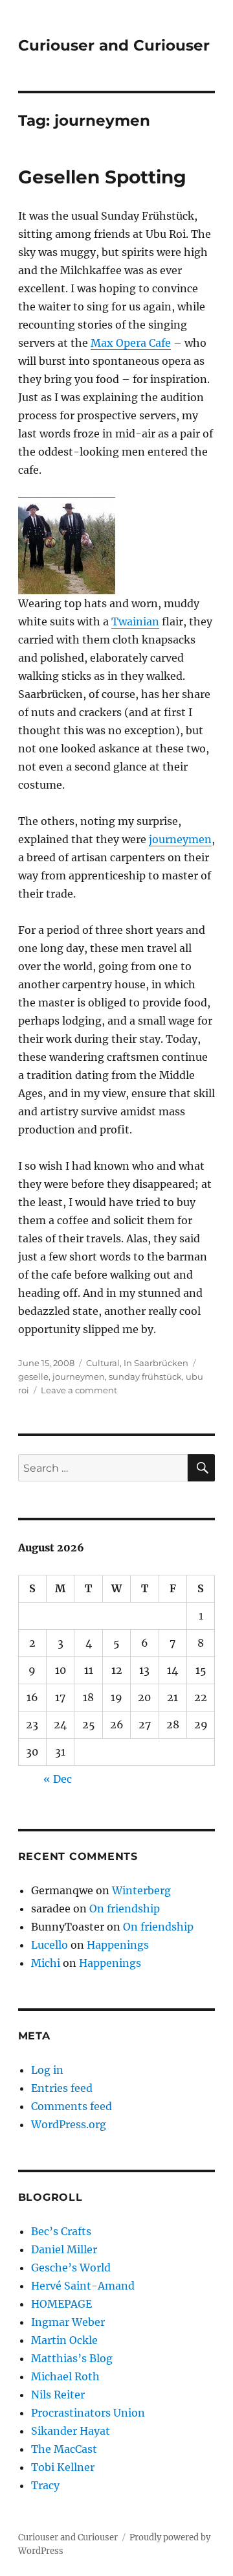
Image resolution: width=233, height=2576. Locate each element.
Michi (46, 1963)
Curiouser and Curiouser (114, 45)
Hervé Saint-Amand (83, 2286)
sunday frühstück (145, 1376)
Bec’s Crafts (61, 2231)
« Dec (58, 1779)
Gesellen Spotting (102, 177)
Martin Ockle (64, 2340)
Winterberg (141, 1890)
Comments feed (72, 2106)
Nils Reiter (58, 2395)
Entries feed (62, 2088)
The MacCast (64, 2449)
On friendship (125, 1909)
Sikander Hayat (71, 2431)
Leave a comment (79, 1390)
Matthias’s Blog (72, 2358)
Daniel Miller (64, 2249)
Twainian (135, 621)
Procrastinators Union (88, 2413)
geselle (33, 1376)
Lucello (50, 1945)
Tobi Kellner (63, 2467)
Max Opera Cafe (131, 343)
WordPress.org (69, 2124)
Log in (47, 2070)
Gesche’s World (71, 2268)
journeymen (180, 839)
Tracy (45, 2485)
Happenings (118, 1945)
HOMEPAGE (61, 2304)
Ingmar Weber (68, 2322)
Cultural (103, 1363)
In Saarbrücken (156, 1363)
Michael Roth (65, 2376)
